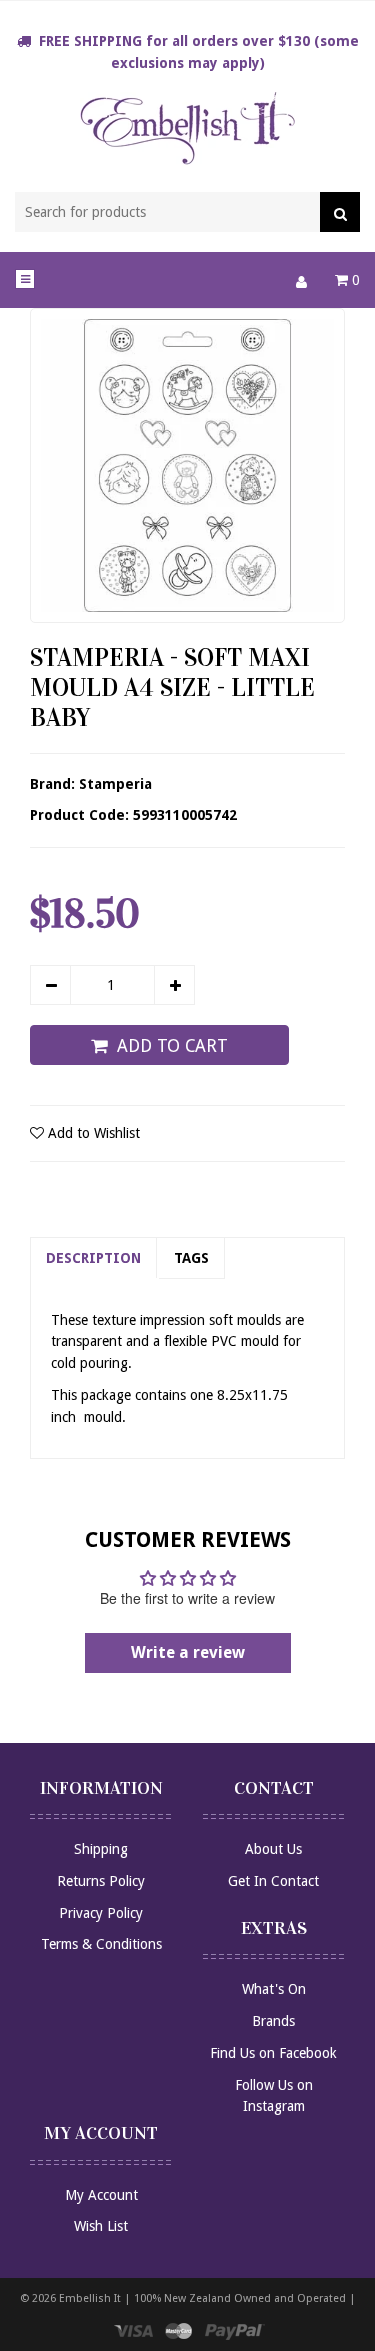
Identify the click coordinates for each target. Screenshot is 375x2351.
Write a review (188, 1652)
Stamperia (115, 784)
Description (93, 1258)
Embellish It (90, 2298)
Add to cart (172, 1046)
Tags (191, 1258)
